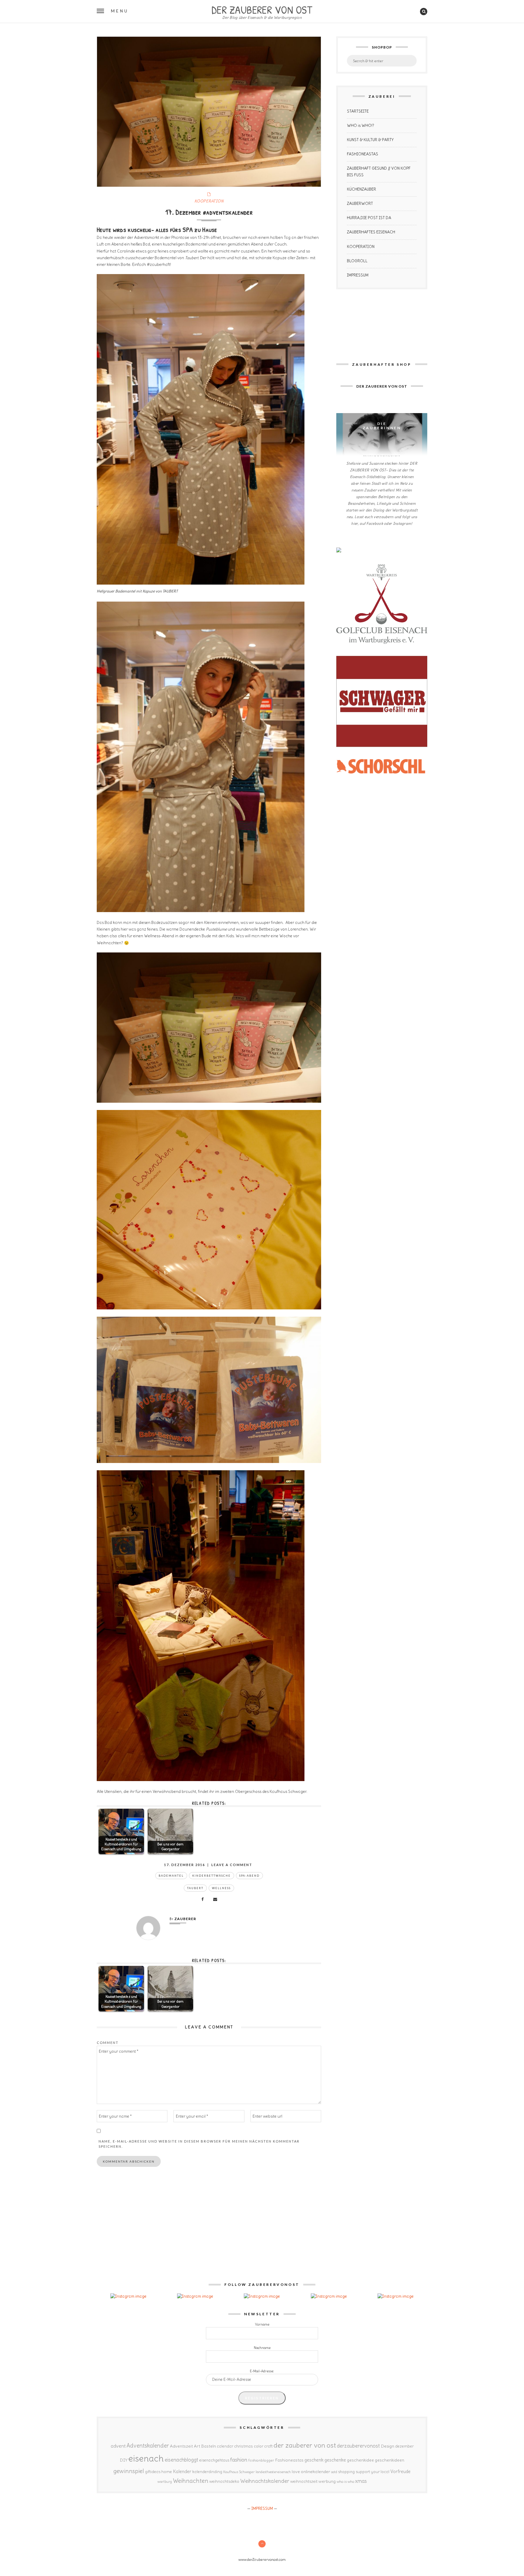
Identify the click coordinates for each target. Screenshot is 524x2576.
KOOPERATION (209, 201)
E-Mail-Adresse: (262, 2371)
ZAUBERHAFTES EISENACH (371, 232)
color (259, 2446)
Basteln (208, 2446)
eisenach (146, 2458)
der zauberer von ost (305, 2445)
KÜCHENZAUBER (361, 189)
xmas (361, 2481)
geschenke (335, 2460)
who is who (345, 2481)
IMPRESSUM (358, 275)
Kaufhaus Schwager (239, 2472)
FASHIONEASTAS (363, 154)
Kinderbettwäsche (212, 1876)
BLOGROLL (357, 261)
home (167, 2472)
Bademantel (171, 1876)
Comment (108, 2043)
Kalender (182, 2471)
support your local (373, 2472)
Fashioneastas (289, 2460)
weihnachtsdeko (224, 2481)
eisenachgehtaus (214, 2460)
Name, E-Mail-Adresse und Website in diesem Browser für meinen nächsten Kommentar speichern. (199, 2144)
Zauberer (185, 1919)
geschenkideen (390, 2460)
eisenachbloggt (181, 2460)
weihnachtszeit (304, 2481)
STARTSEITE (358, 111)
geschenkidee (360, 2460)
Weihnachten (191, 2481)
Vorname (262, 2324)
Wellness (221, 1888)
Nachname (262, 2348)
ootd (334, 2472)
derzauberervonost (358, 2446)
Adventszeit (181, 2446)
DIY (124, 2460)
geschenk (314, 2460)
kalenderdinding (207, 2472)
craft (268, 2446)
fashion (239, 2460)
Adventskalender (148, 2446)
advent (118, 2446)
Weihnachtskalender (265, 2481)
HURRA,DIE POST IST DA (369, 218)
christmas (244, 2446)
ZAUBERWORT (360, 204)
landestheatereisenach (273, 2472)
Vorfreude (400, 2471)
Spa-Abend (249, 1876)
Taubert (195, 1888)
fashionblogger (261, 2460)
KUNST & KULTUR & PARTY (370, 140)
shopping (346, 2472)
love (296, 2472)
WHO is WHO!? (361, 126)
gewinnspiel (129, 2471)
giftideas (153, 2472)
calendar (225, 2446)
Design (388, 2446)
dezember (404, 2446)
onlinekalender (316, 2472)
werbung (327, 2481)
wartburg (165, 2482)
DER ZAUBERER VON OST (262, 9)
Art (197, 2446)
